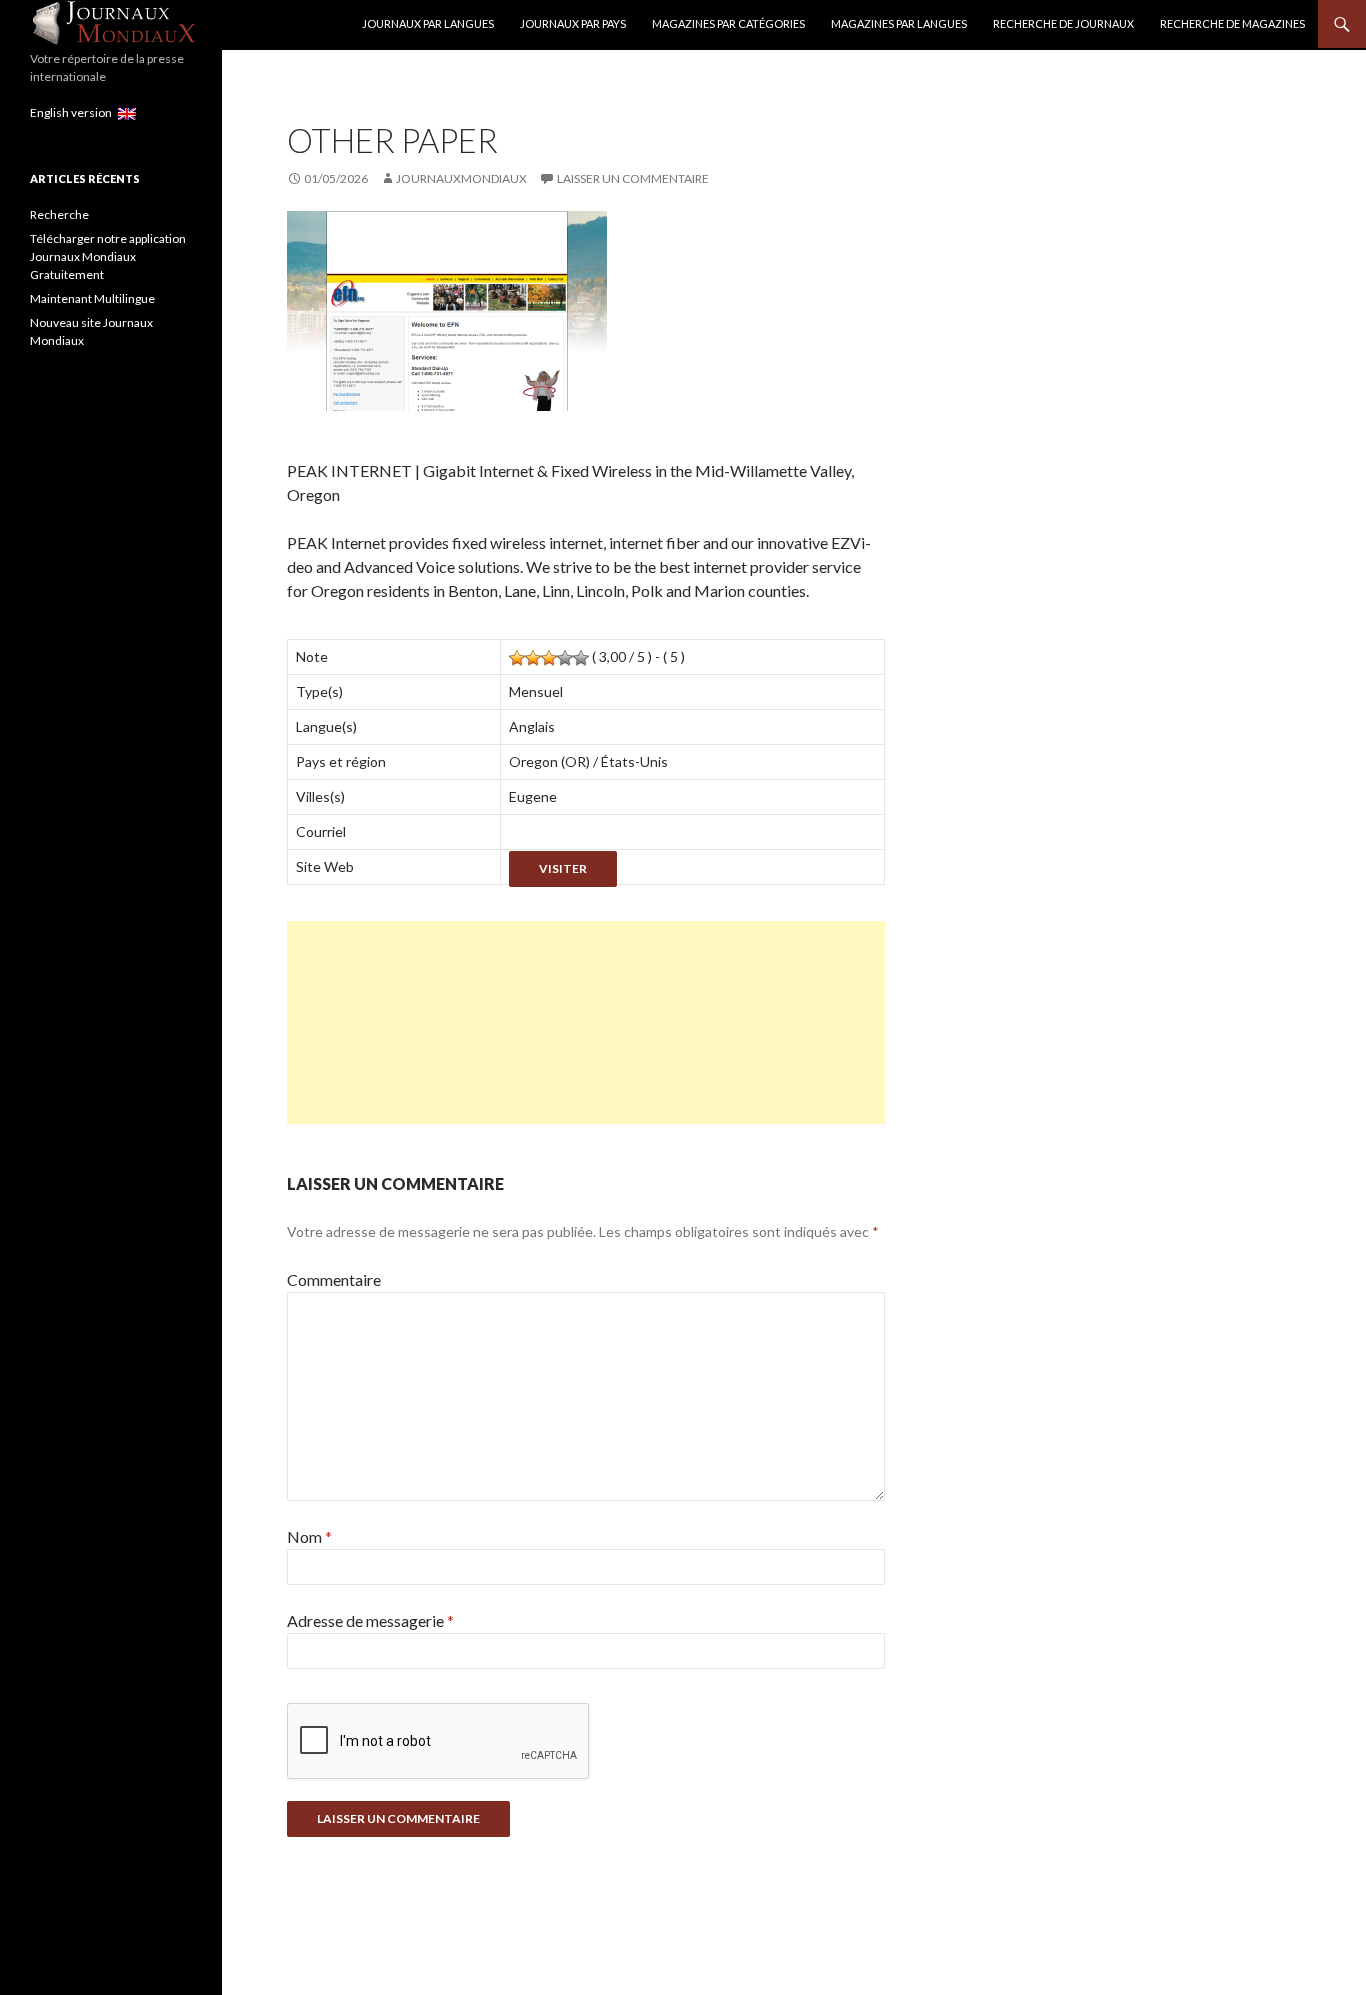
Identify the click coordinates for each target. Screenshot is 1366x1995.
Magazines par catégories (728, 23)
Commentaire (334, 1279)
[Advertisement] (586, 1022)
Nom (309, 1536)
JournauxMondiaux (461, 178)
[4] (565, 658)
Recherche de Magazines (1232, 23)
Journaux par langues (428, 23)
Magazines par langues (899, 23)
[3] (549, 658)
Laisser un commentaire (633, 178)
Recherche (59, 214)
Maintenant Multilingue (92, 298)
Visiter (563, 868)
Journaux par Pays (573, 23)
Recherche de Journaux (1063, 23)
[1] (517, 658)
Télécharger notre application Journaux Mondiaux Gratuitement (108, 256)
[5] (581, 658)
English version (74, 112)
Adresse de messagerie (370, 1620)
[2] (533, 658)
